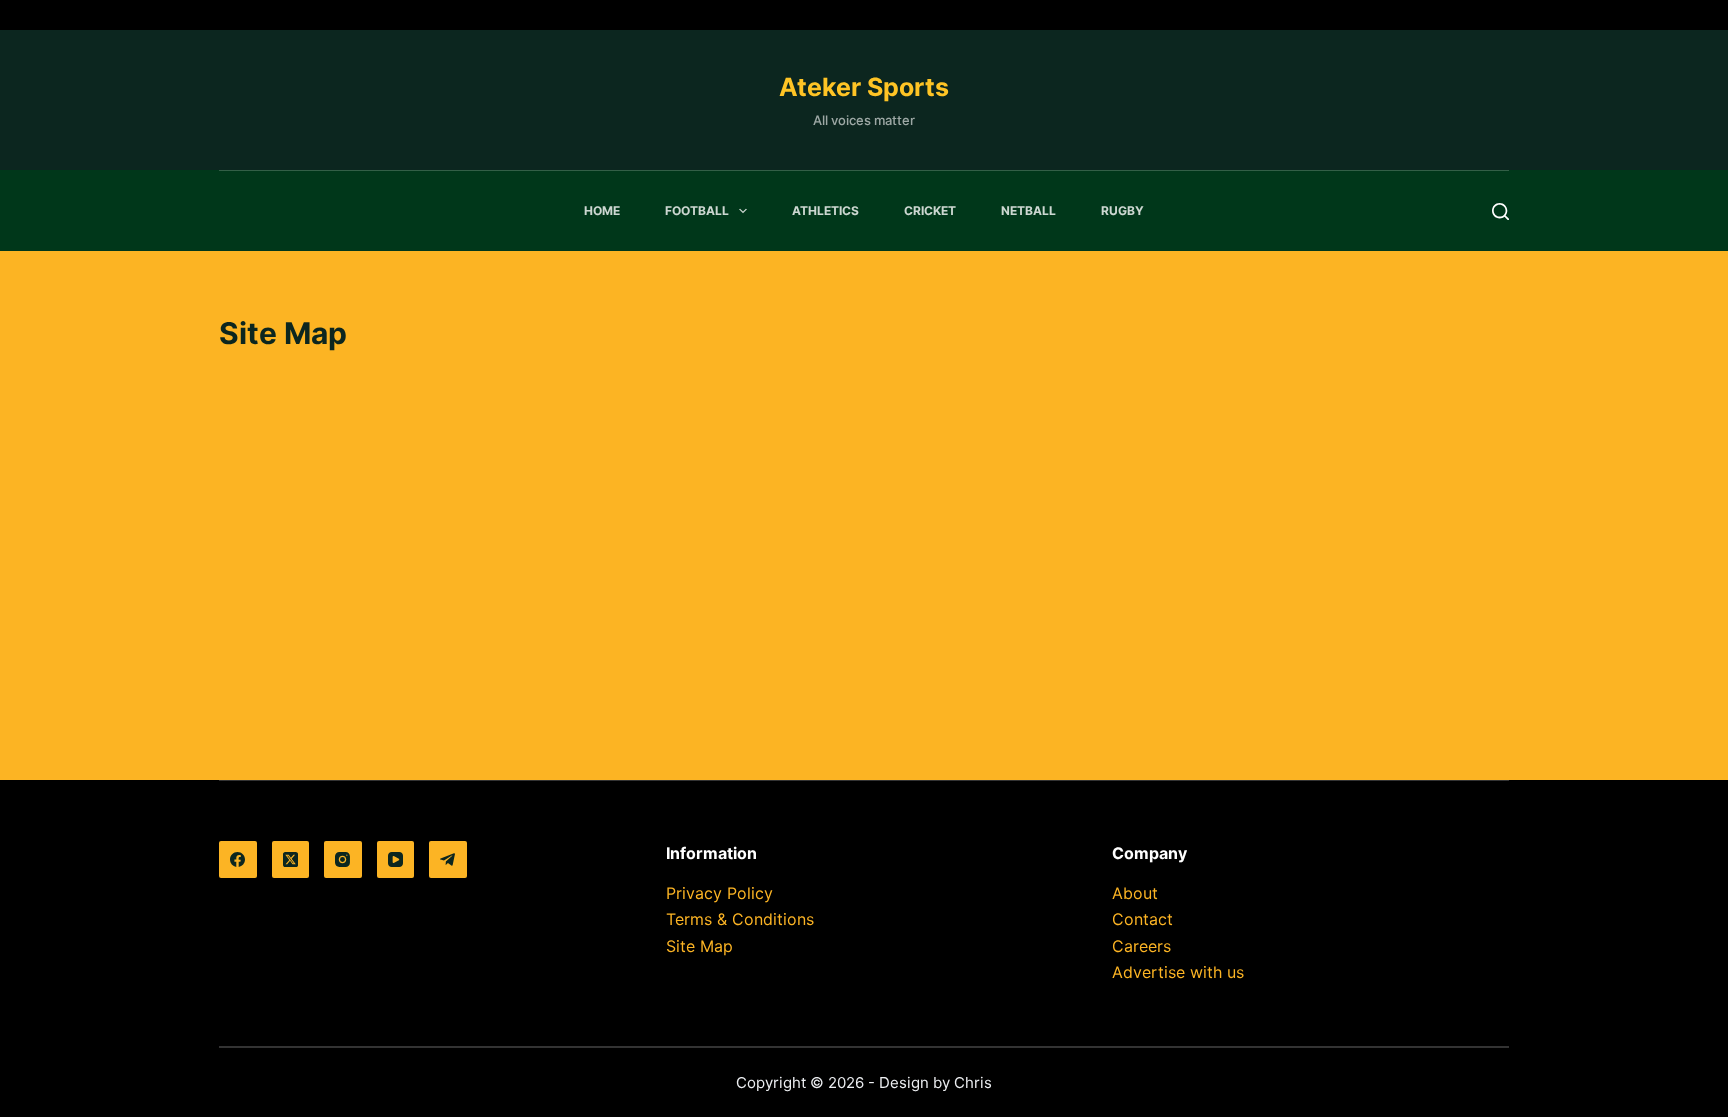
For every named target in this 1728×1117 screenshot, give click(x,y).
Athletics (825, 210)
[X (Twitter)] (291, 860)
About (1135, 893)
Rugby (1122, 210)
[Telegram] (448, 860)
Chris (973, 1082)
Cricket (930, 210)
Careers (1141, 946)
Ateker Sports (864, 87)
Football (697, 210)
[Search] (1500, 211)
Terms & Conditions (740, 919)
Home (602, 210)
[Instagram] (343, 860)
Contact (1142, 919)
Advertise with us (1178, 972)
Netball (1028, 210)
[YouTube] (396, 860)
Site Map (699, 946)
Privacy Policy (719, 893)
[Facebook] (238, 860)
